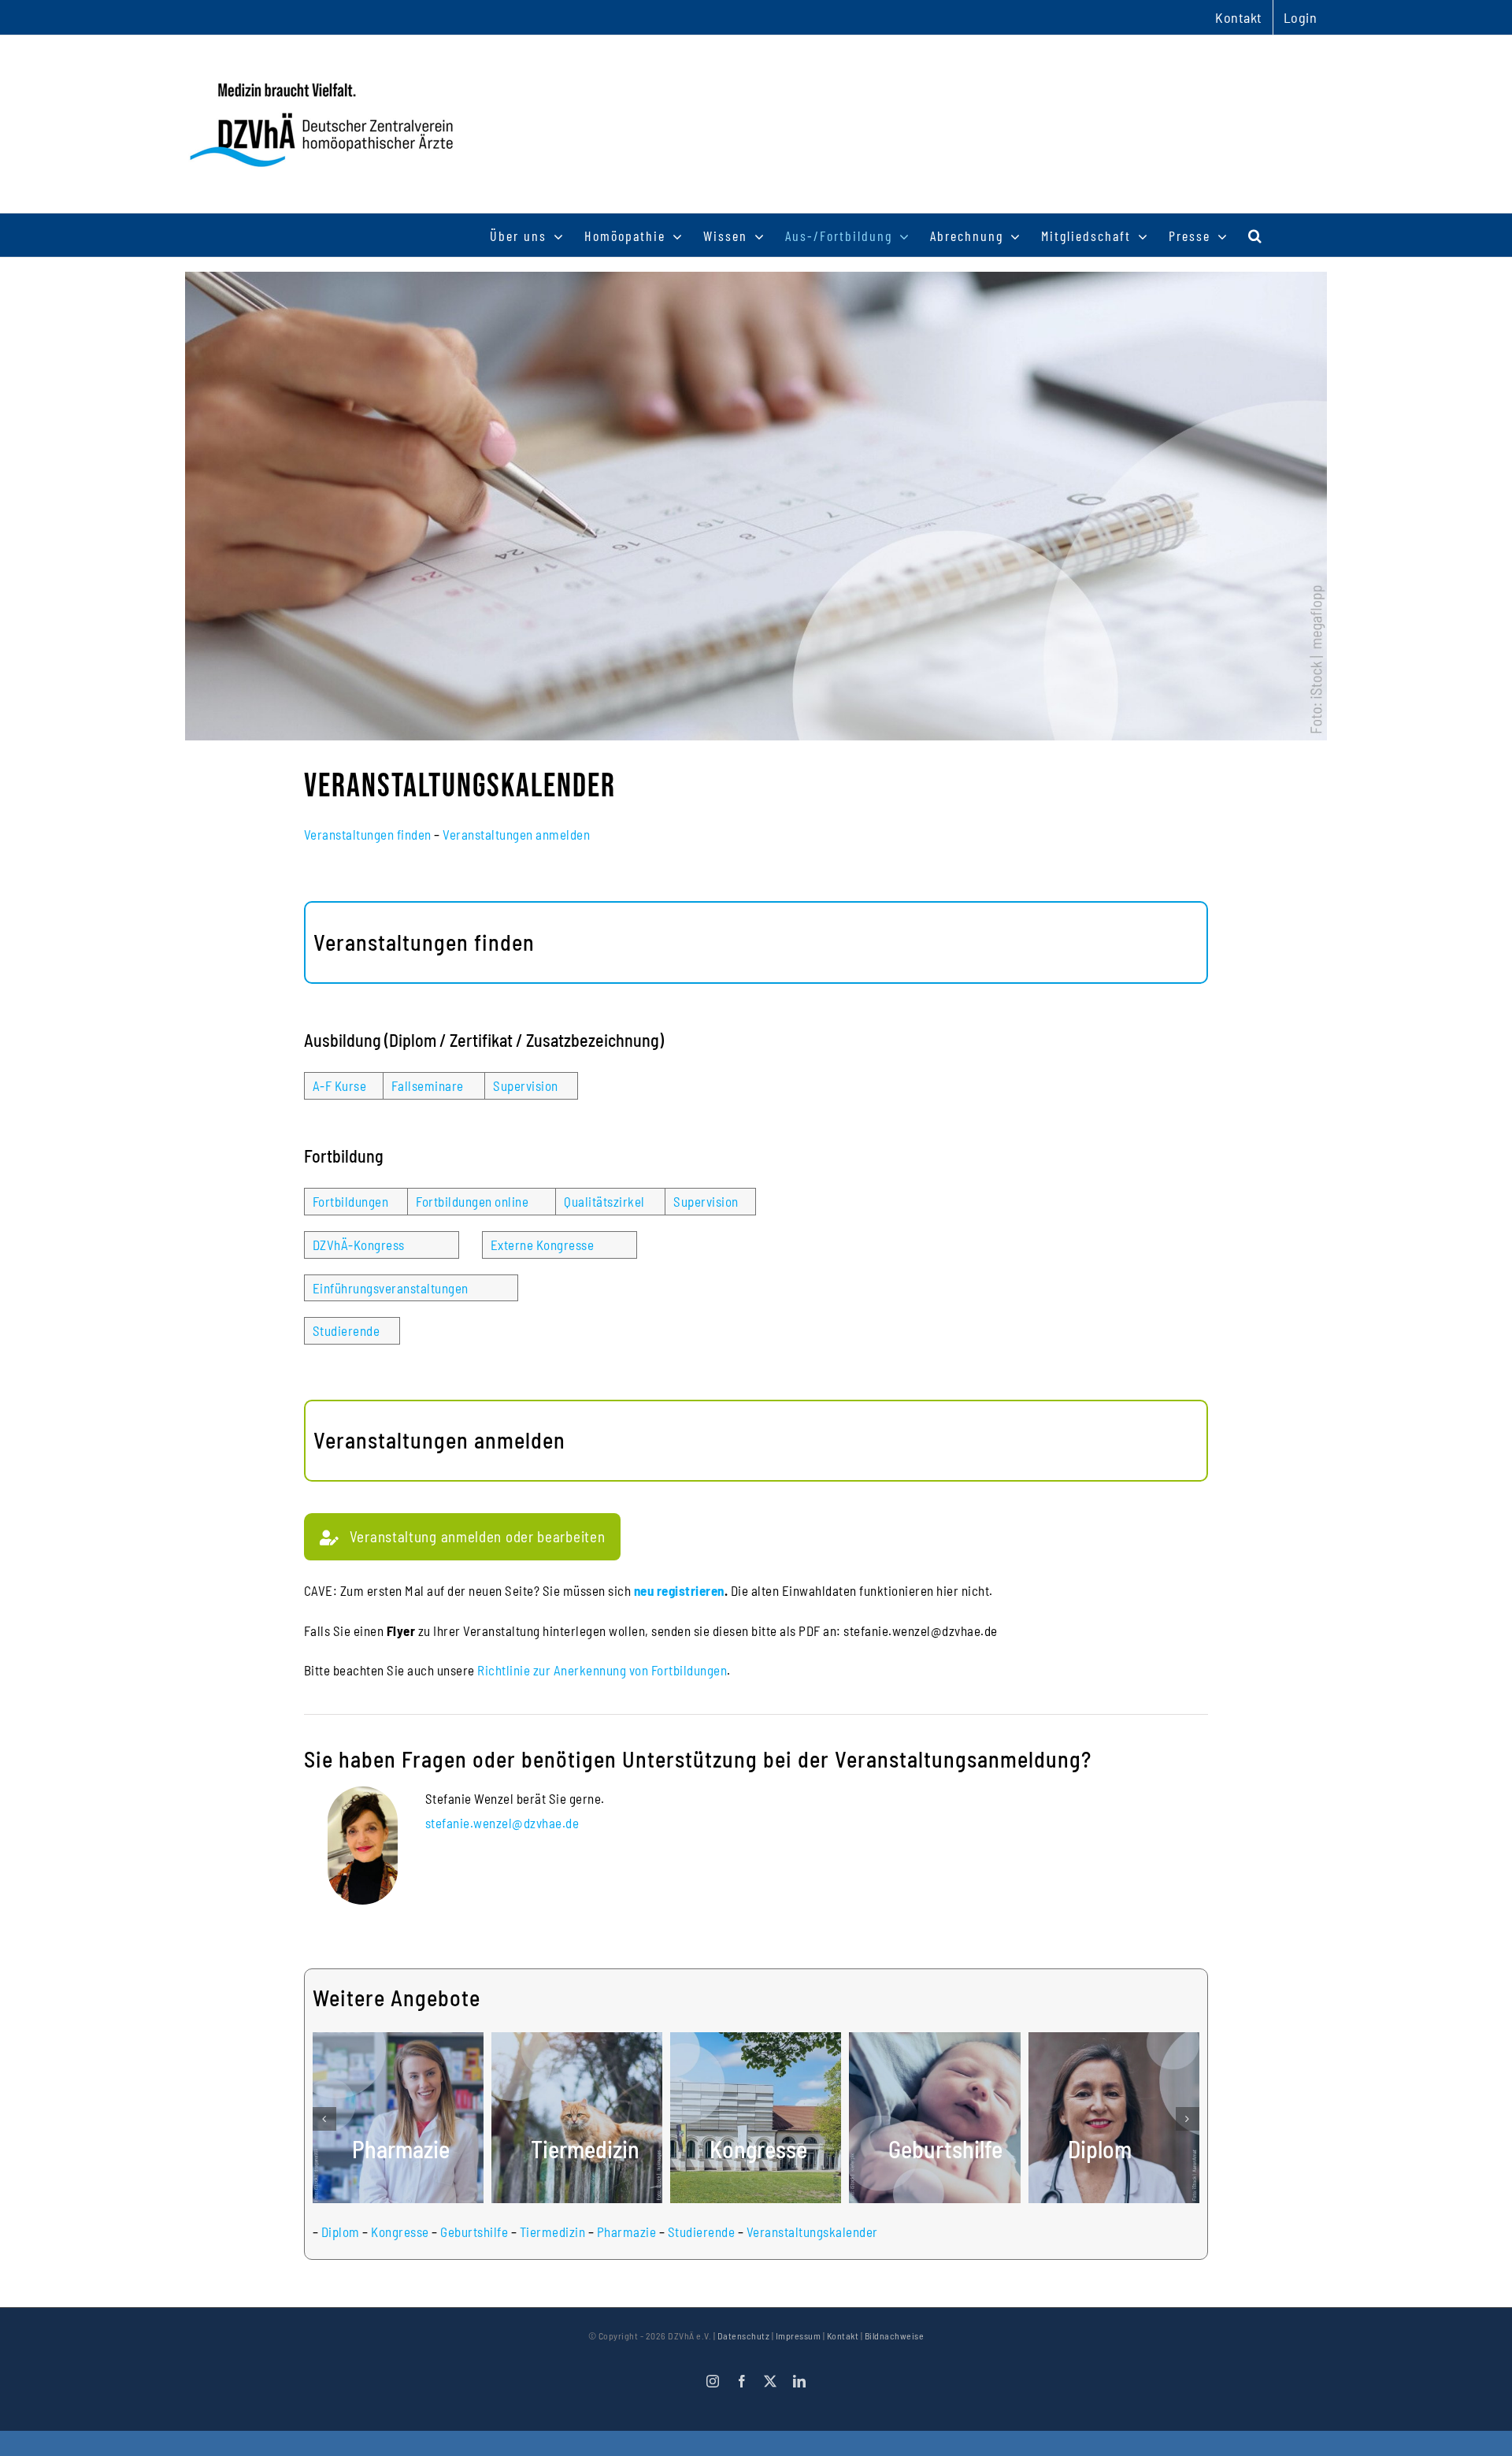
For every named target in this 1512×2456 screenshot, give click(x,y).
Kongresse (400, 2232)
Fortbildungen (351, 1201)
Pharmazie (627, 2232)
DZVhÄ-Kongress (359, 1245)
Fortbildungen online (472, 1201)
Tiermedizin (553, 2232)
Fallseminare (428, 1085)
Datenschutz (744, 2335)
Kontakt (843, 2335)
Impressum (799, 2335)
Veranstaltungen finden (368, 834)
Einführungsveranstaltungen (391, 1288)
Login (1301, 17)
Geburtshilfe (474, 2232)
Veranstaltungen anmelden (516, 834)
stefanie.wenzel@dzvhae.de (502, 1823)
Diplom (341, 2232)
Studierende (346, 1330)
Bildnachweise (895, 2335)
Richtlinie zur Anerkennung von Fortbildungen (602, 1670)
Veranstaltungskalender (812, 2232)
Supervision (526, 1085)
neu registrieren (679, 1590)
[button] (1256, 235)
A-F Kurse (340, 1085)
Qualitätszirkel (604, 1201)
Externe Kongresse (543, 1245)
